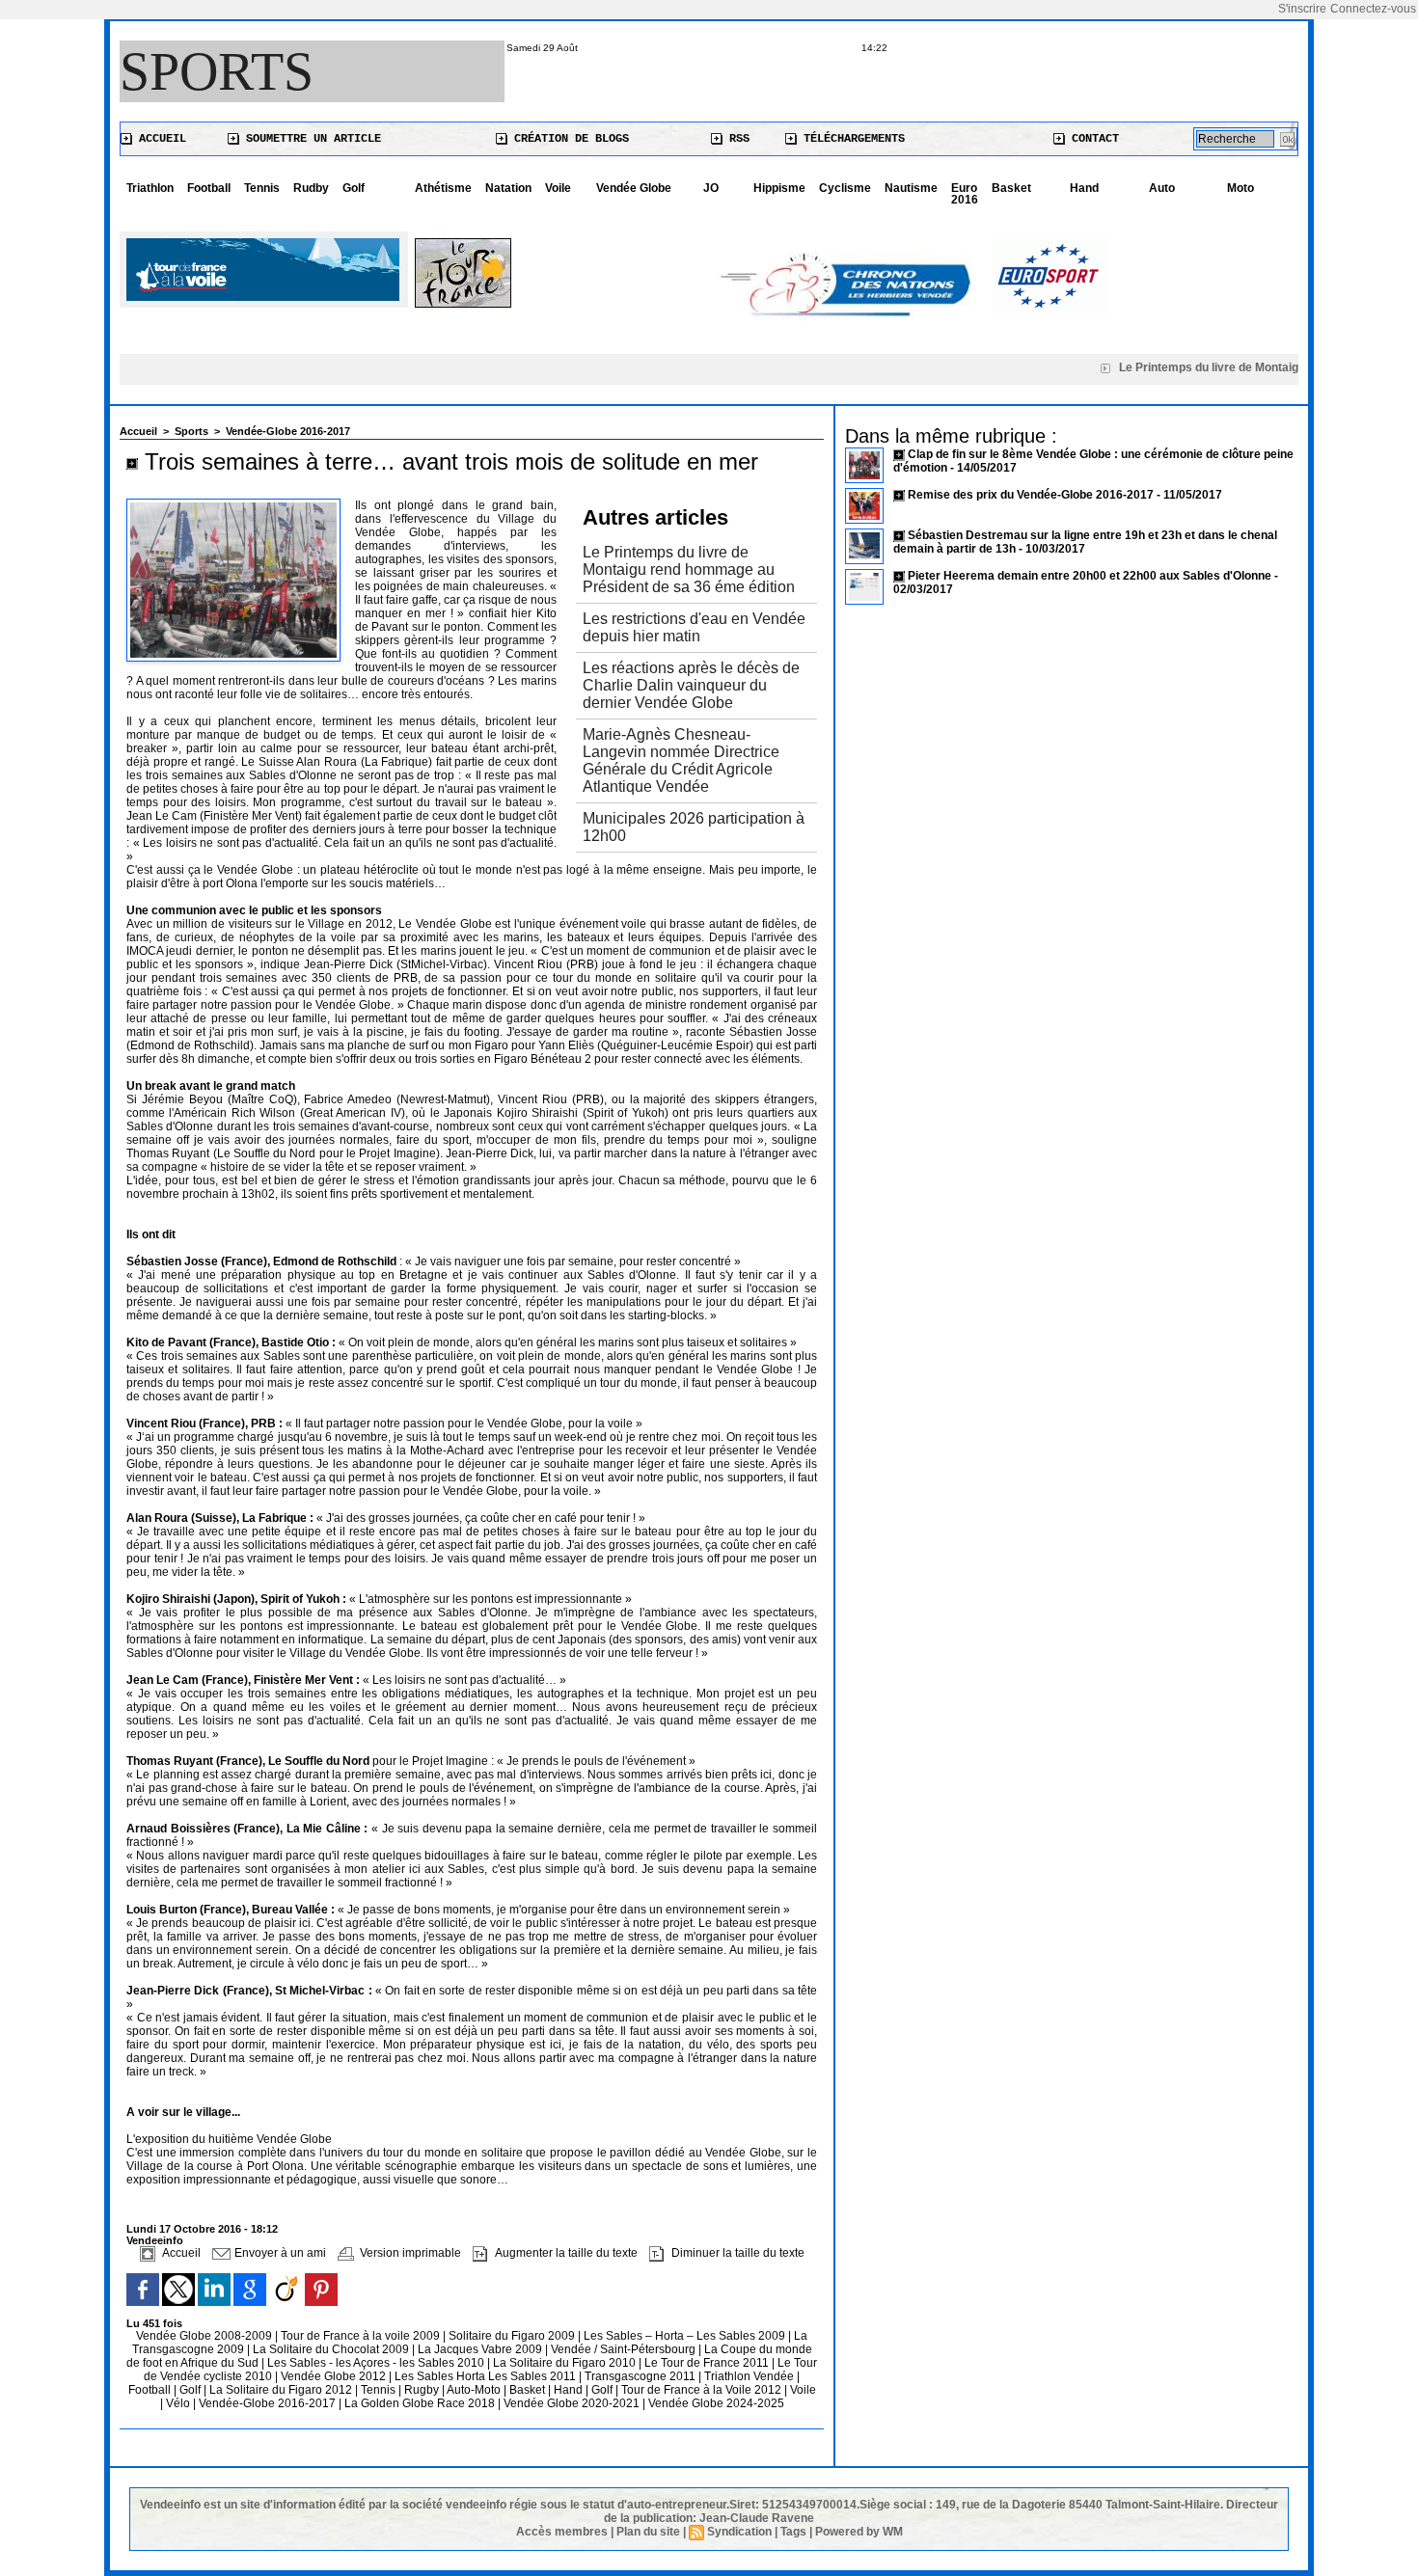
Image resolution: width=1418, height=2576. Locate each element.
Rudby (311, 188)
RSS (736, 139)
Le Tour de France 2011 (707, 2363)
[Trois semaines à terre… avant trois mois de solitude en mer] (233, 504)
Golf (354, 188)
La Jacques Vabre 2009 (481, 2349)
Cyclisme (845, 188)
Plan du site (648, 2532)
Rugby (423, 2390)
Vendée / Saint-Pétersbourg (625, 2349)
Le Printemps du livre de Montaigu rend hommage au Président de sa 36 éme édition (689, 569)
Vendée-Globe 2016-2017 (288, 431)
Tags (793, 2532)
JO (711, 188)
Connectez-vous (1373, 9)
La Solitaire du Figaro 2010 (566, 2363)
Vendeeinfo (155, 2240)
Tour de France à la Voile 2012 (703, 2390)
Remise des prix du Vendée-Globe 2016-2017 (1031, 495)
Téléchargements (851, 139)
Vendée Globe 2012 (335, 2376)
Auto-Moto (475, 2390)
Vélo (178, 2403)
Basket (1011, 188)
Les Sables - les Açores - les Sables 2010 (377, 2363)
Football (209, 188)
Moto (1241, 188)
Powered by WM (859, 2532)
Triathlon (150, 188)
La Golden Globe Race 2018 (421, 2403)
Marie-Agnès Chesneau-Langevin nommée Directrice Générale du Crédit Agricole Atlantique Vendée (681, 760)
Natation (508, 188)
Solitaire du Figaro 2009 (513, 2336)
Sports (217, 71)
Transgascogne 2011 (641, 2376)
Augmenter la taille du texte (565, 2253)
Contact (1092, 139)
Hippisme (779, 188)
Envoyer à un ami (279, 2253)
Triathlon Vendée (750, 2376)
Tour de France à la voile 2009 (362, 2336)
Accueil (159, 139)
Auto (1162, 188)
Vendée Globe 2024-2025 (716, 2403)
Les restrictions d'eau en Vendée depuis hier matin (694, 627)
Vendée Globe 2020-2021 (573, 2403)
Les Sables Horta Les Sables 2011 (485, 2376)
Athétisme (443, 188)
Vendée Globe (634, 188)
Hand (1084, 188)
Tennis (262, 188)
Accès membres (562, 2532)
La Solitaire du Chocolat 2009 (332, 2349)
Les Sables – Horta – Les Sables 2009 (686, 2336)
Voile (558, 188)
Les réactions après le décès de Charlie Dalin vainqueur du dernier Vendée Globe (691, 685)
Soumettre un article (310, 139)
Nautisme (911, 188)
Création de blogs (568, 139)
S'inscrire (1302, 9)
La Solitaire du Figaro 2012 (282, 2390)
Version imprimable (409, 2253)
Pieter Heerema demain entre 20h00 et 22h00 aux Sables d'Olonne (1090, 576)
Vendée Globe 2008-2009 (205, 2336)
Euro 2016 (965, 194)
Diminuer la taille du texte (736, 2253)
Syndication (739, 2532)
